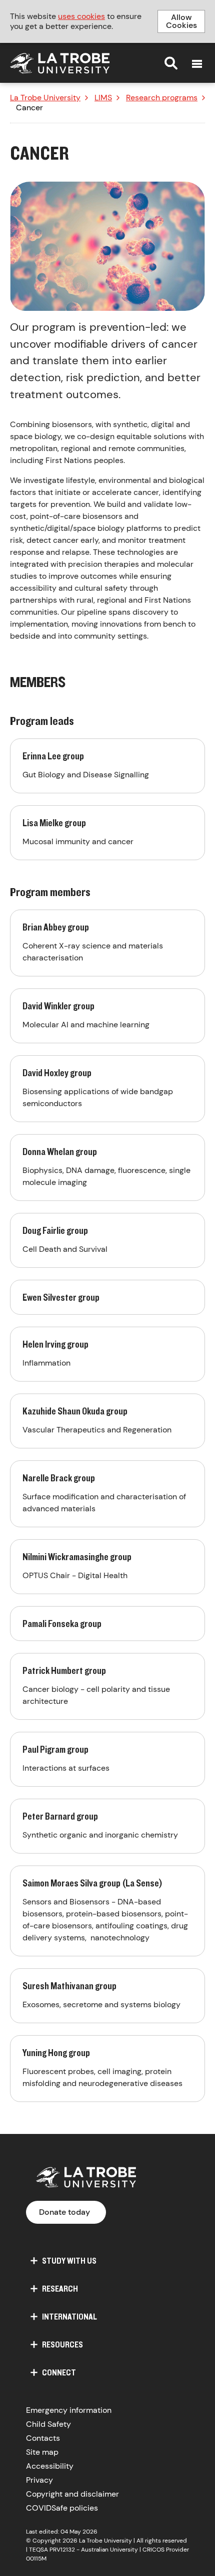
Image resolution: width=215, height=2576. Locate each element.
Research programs (162, 98)
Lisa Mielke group (107, 833)
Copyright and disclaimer (72, 2494)
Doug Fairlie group (107, 1240)
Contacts (43, 2438)
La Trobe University (45, 98)
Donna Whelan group (107, 1168)
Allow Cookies (181, 21)
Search (171, 63)
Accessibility (50, 2466)
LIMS (103, 98)
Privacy (39, 2480)
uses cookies (81, 16)
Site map (42, 2452)
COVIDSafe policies (62, 2508)
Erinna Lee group (107, 766)
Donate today (64, 2212)
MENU (197, 64)
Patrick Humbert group (107, 1686)
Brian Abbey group (107, 943)
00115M (36, 2559)
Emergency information (69, 2410)
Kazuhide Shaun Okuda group (107, 1421)
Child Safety (48, 2424)
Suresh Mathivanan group (107, 1996)
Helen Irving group (107, 1354)
